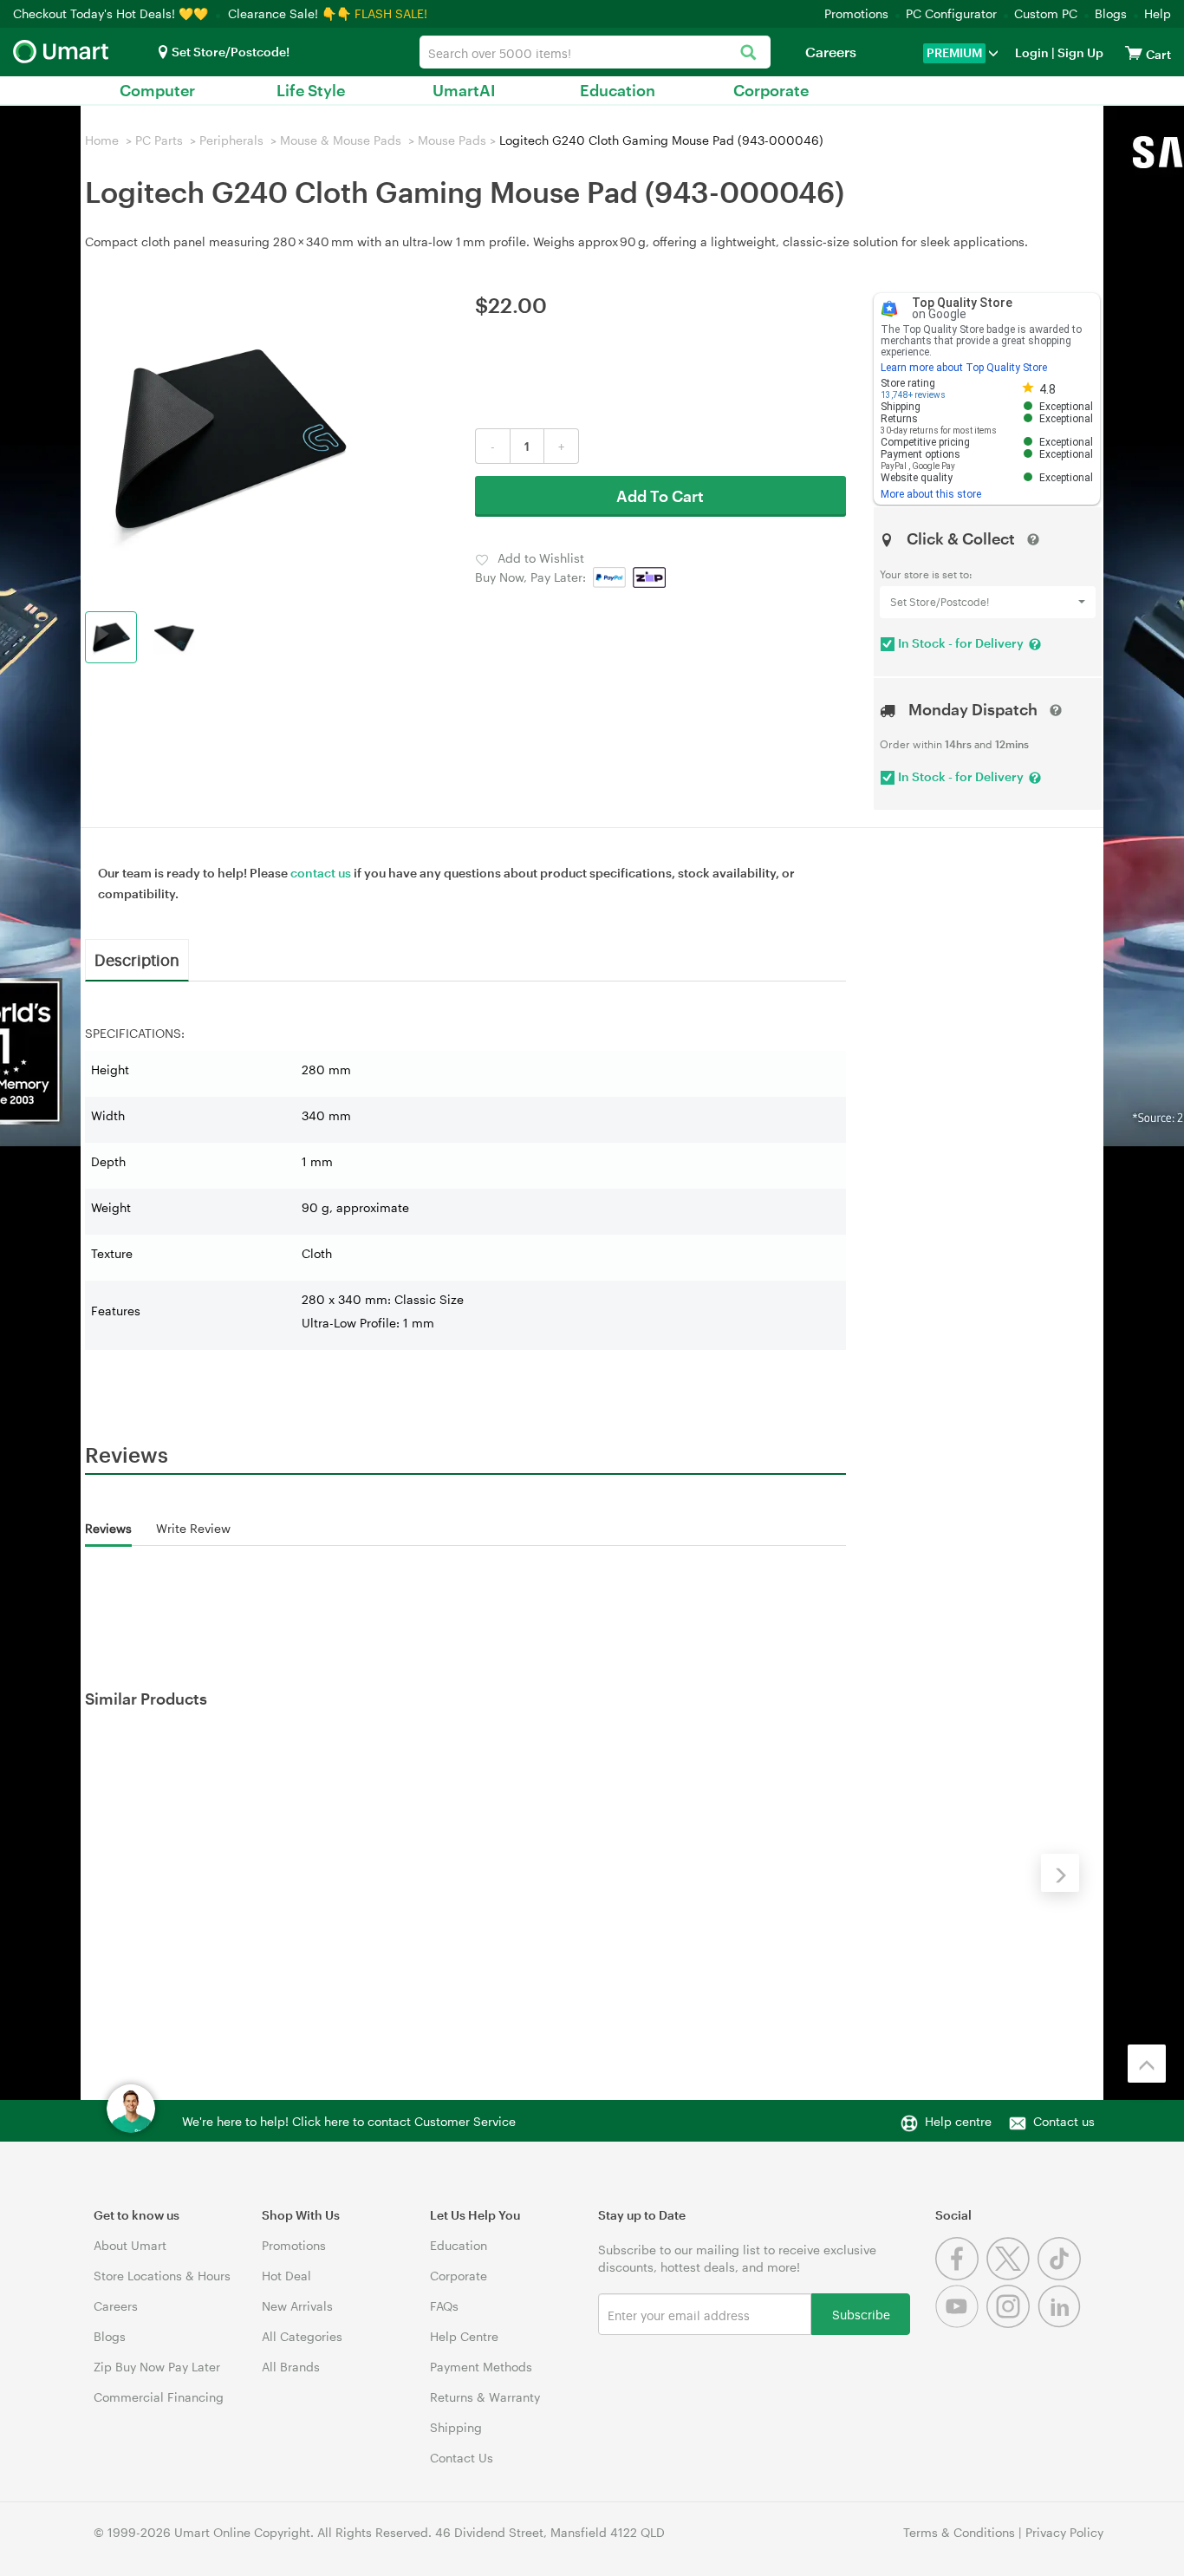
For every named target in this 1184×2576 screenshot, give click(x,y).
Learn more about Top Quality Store (964, 368)
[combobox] (595, 52)
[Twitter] (1012, 2276)
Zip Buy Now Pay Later (157, 2367)
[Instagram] (1012, 2323)
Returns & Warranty (485, 2397)
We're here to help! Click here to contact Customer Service (349, 2121)
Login (1032, 52)
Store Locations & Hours (162, 2276)
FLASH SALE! (391, 13)
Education (618, 90)
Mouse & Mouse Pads (341, 140)
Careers (831, 52)
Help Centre (464, 2336)
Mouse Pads (452, 140)
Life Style (311, 90)
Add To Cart (660, 496)
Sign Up (1079, 52)
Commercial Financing (159, 2397)
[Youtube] (961, 2323)
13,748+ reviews (913, 395)
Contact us (1064, 2121)
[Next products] (1060, 1873)
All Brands (291, 2367)
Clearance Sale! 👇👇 (289, 13)
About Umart (130, 2245)
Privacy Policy (1064, 2532)
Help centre (958, 2121)
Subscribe (861, 2314)
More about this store (931, 494)
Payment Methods (481, 2367)
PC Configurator (951, 13)
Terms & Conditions (959, 2532)
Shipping (456, 2427)
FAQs (444, 2306)
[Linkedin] (1061, 2323)
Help (1158, 13)
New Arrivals (297, 2306)
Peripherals (231, 140)
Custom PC (1046, 13)
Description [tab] (137, 959)
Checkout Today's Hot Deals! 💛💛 (112, 13)
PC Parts (159, 140)
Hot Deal (286, 2276)
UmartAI (464, 90)
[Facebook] (961, 2276)
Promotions (856, 13)
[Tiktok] (1061, 2276)
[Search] (748, 53)
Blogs (1111, 13)
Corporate (771, 90)
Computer (157, 90)
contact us (321, 873)
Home (102, 140)
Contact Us (462, 2458)
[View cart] (1134, 52)
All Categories (302, 2336)
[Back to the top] (1147, 2064)
